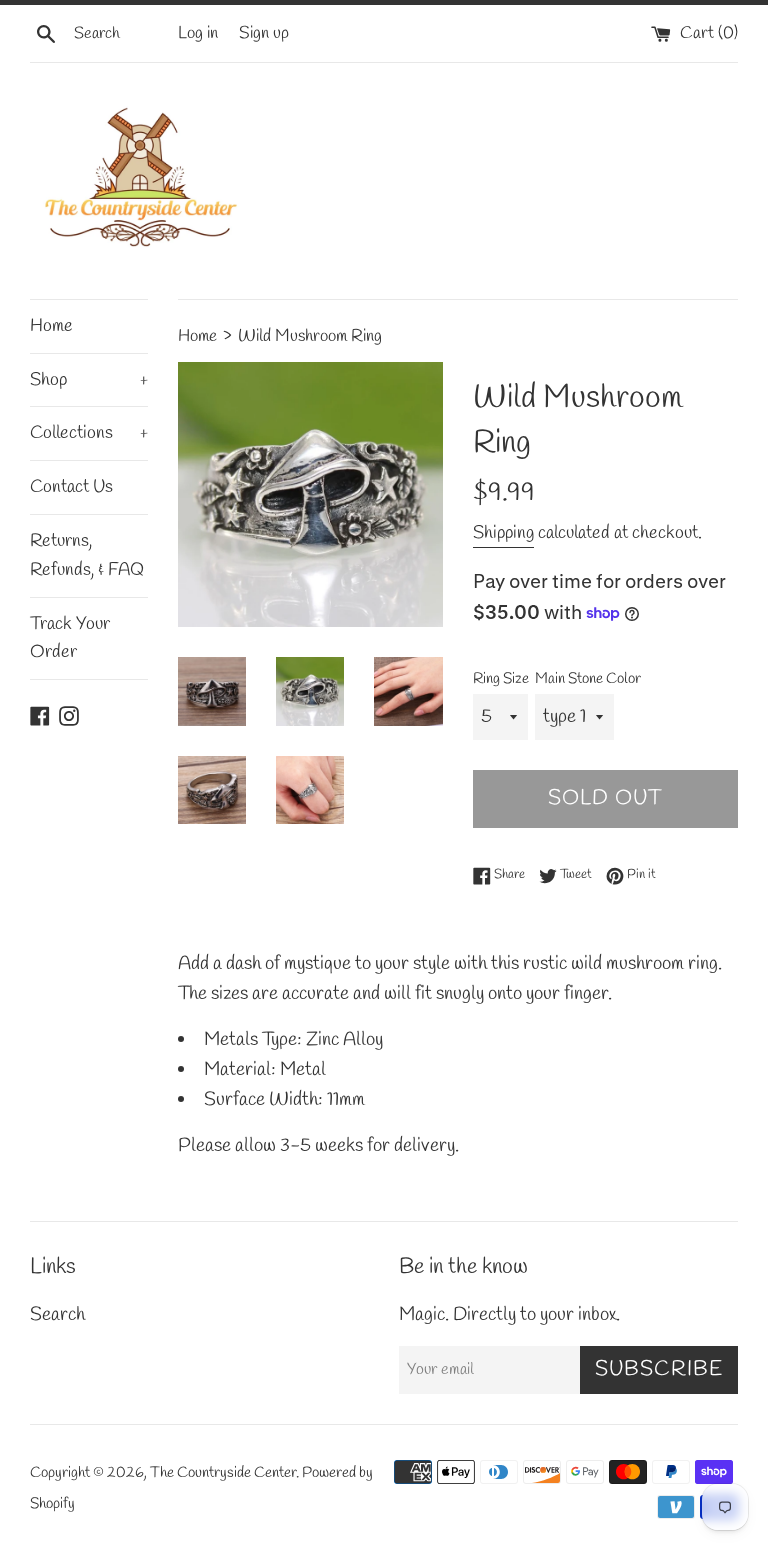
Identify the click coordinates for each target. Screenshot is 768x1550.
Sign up (264, 33)
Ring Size (501, 679)
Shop (89, 380)
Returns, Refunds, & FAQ (87, 555)
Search (57, 1315)
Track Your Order (70, 638)
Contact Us (71, 487)
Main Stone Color (588, 679)
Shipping (503, 533)
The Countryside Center (223, 1473)
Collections (89, 433)
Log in (198, 33)
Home (51, 326)
